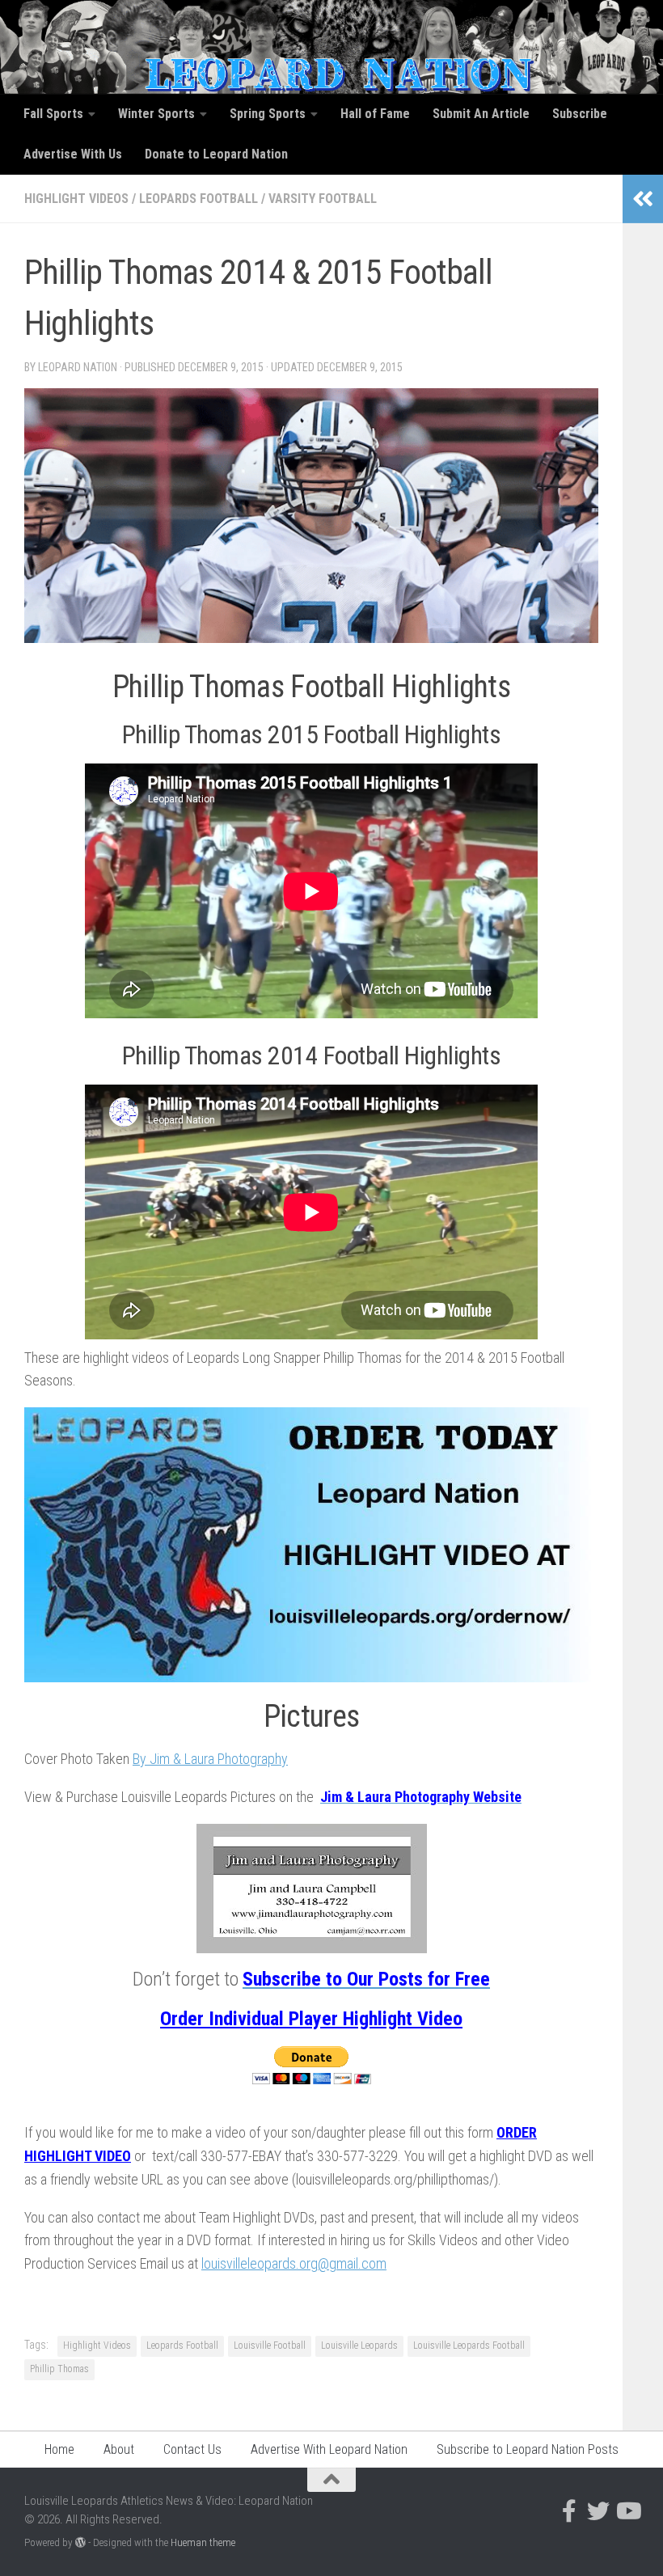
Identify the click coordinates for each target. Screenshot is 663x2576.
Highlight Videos (76, 199)
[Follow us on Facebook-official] (569, 2511)
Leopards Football (198, 199)
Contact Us (192, 2449)
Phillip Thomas (59, 2369)
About (119, 2449)
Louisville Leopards (359, 2345)
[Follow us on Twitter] (598, 2511)
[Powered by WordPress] (80, 2542)
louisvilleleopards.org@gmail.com (294, 2263)
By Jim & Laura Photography (210, 1759)
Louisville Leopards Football (469, 2345)
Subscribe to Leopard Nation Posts (528, 2449)
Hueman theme (203, 2542)
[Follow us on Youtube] (627, 2511)
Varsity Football (323, 199)
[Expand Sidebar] (643, 199)
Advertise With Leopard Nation (329, 2449)
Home (59, 2449)
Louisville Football (270, 2345)
